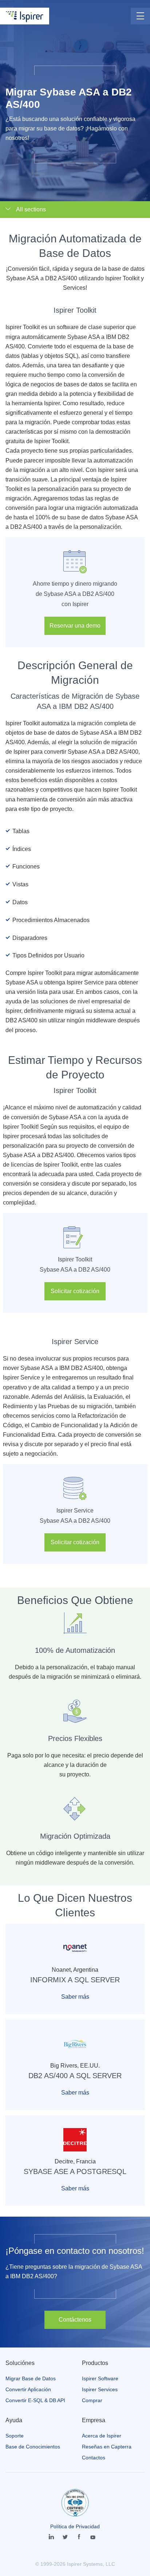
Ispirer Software (100, 2378)
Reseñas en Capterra (107, 2447)
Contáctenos (75, 2320)
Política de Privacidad (75, 2526)
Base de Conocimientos (33, 2447)
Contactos (94, 2458)
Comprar (92, 2400)
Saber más (75, 1997)
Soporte (15, 2436)
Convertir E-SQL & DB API (35, 2400)
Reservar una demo (75, 626)
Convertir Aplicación (28, 2389)
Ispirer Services (100, 2389)
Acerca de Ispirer (102, 2436)
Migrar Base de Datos (31, 2378)
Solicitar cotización (75, 1291)
